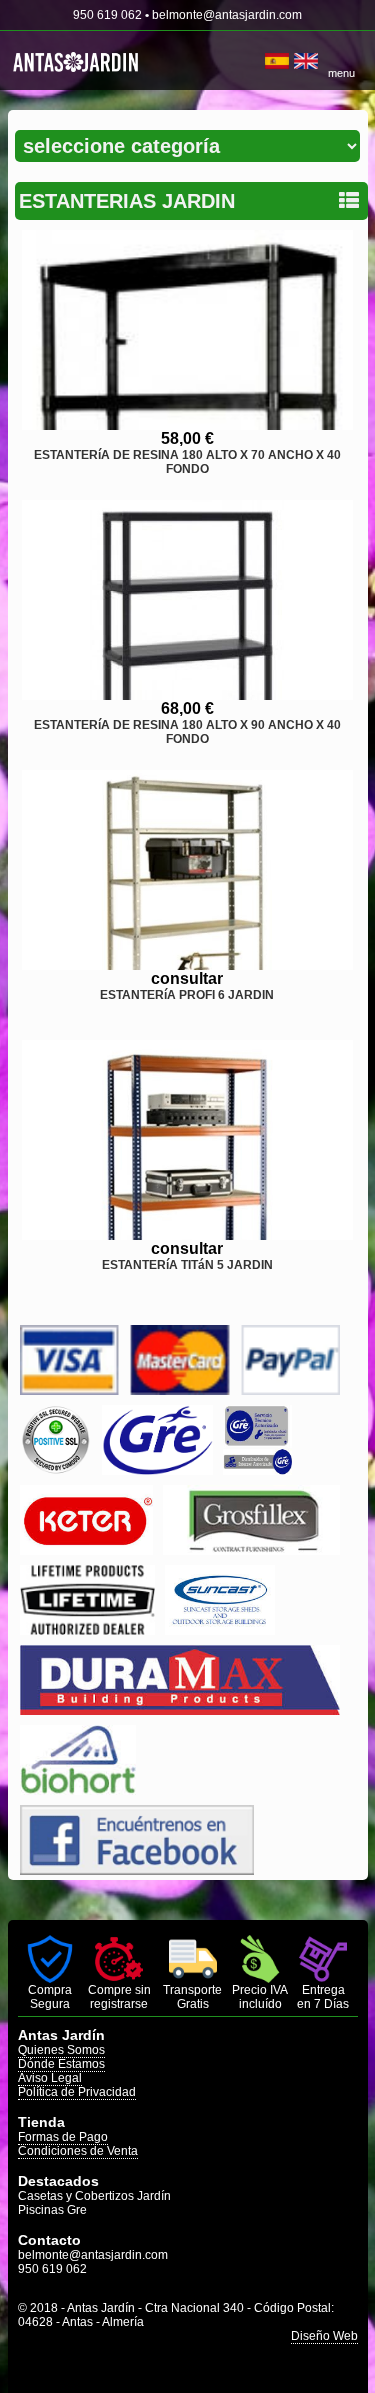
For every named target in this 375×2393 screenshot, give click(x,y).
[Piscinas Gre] (157, 1469)
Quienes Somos (61, 2050)
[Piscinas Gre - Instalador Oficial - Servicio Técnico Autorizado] (257, 1469)
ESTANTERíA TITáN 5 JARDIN (187, 1265)
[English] (306, 61)
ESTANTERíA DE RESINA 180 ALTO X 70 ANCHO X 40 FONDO (187, 462)
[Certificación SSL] (56, 1469)
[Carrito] (262, 61)
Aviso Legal (50, 2078)
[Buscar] (257, 61)
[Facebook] (137, 1869)
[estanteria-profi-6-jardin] (187, 870)
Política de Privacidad (77, 2092)
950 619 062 (107, 15)
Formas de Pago (63, 2137)
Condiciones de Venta (78, 2151)
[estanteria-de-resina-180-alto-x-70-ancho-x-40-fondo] (187, 330)
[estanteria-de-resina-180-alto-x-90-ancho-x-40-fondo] (187, 600)
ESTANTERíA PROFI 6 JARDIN (187, 995)
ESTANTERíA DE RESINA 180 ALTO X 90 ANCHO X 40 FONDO (187, 732)
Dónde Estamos (61, 2064)
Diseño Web (324, 2336)
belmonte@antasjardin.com (227, 15)
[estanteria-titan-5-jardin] (187, 1140)
